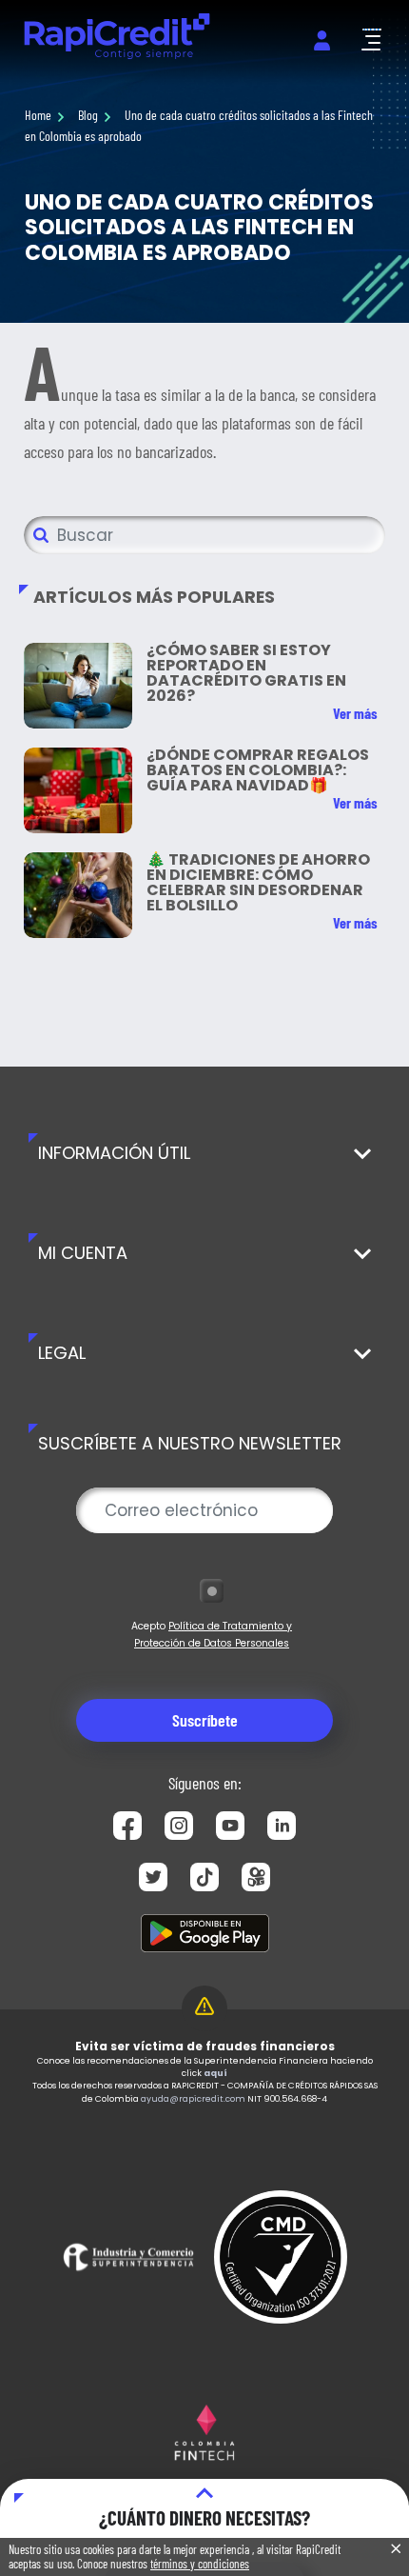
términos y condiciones (200, 2564)
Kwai (256, 1877)
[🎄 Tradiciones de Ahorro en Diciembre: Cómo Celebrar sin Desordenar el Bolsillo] (78, 895)
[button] (371, 40)
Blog (88, 115)
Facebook (127, 1826)
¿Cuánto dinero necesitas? (204, 2517)
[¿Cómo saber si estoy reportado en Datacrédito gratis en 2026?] (78, 686)
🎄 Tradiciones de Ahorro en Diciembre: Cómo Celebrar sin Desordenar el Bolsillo (258, 882)
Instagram (179, 1826)
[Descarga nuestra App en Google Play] (204, 1933)
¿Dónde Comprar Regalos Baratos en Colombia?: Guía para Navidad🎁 (258, 770)
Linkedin (282, 1826)
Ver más (355, 713)
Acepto (212, 1635)
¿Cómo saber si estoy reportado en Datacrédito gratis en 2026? (246, 673)
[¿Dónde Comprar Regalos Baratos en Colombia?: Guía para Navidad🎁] (78, 790)
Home (38, 115)
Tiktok (204, 1877)
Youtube (230, 1826)
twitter (153, 1877)
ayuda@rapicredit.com (193, 2099)
